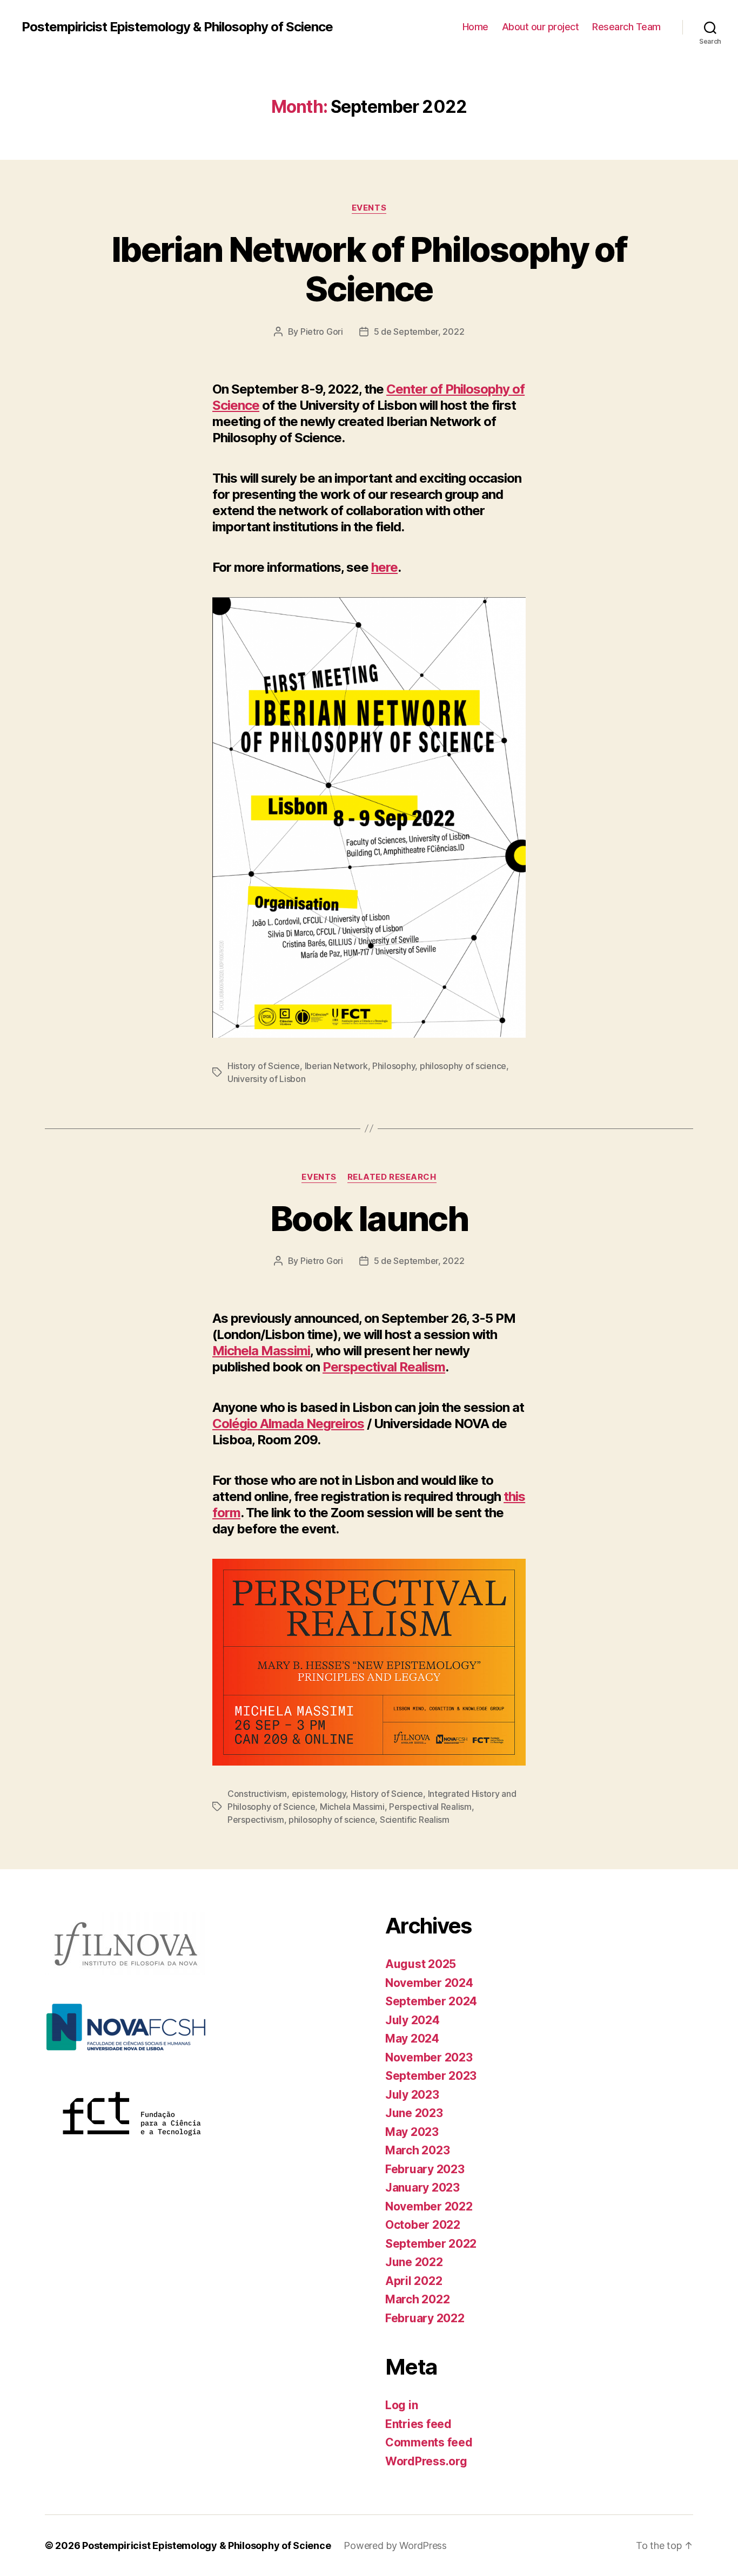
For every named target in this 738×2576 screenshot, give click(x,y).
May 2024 (412, 2039)
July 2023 (412, 2095)
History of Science (264, 1066)
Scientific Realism (415, 1820)
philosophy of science (463, 1066)
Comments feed (429, 2442)
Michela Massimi (261, 1351)
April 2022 (414, 2281)
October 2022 (423, 2225)
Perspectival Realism (384, 1367)
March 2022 (417, 2299)
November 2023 (429, 2057)
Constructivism (257, 1794)
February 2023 (425, 2169)
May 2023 (412, 2132)
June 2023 (414, 2113)
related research (392, 1177)
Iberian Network (336, 1066)
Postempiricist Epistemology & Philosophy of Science (177, 27)
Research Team (626, 27)
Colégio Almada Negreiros (288, 1424)
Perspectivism (256, 1820)
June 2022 (414, 2262)
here (384, 567)
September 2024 (431, 2001)
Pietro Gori (322, 332)
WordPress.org (426, 2461)
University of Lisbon (267, 1079)
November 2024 (429, 1983)
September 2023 (431, 2076)
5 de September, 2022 (419, 332)
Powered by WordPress (395, 2545)
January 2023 (422, 2188)
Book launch (369, 1218)
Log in (401, 2405)
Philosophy (394, 1066)
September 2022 (431, 2244)
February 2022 (425, 2318)
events (369, 208)
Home (475, 27)
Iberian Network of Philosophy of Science (369, 269)
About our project (541, 27)
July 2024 (412, 2020)
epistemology (319, 1794)
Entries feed (418, 2424)
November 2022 (429, 2206)
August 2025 (421, 1964)
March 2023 (417, 2150)
